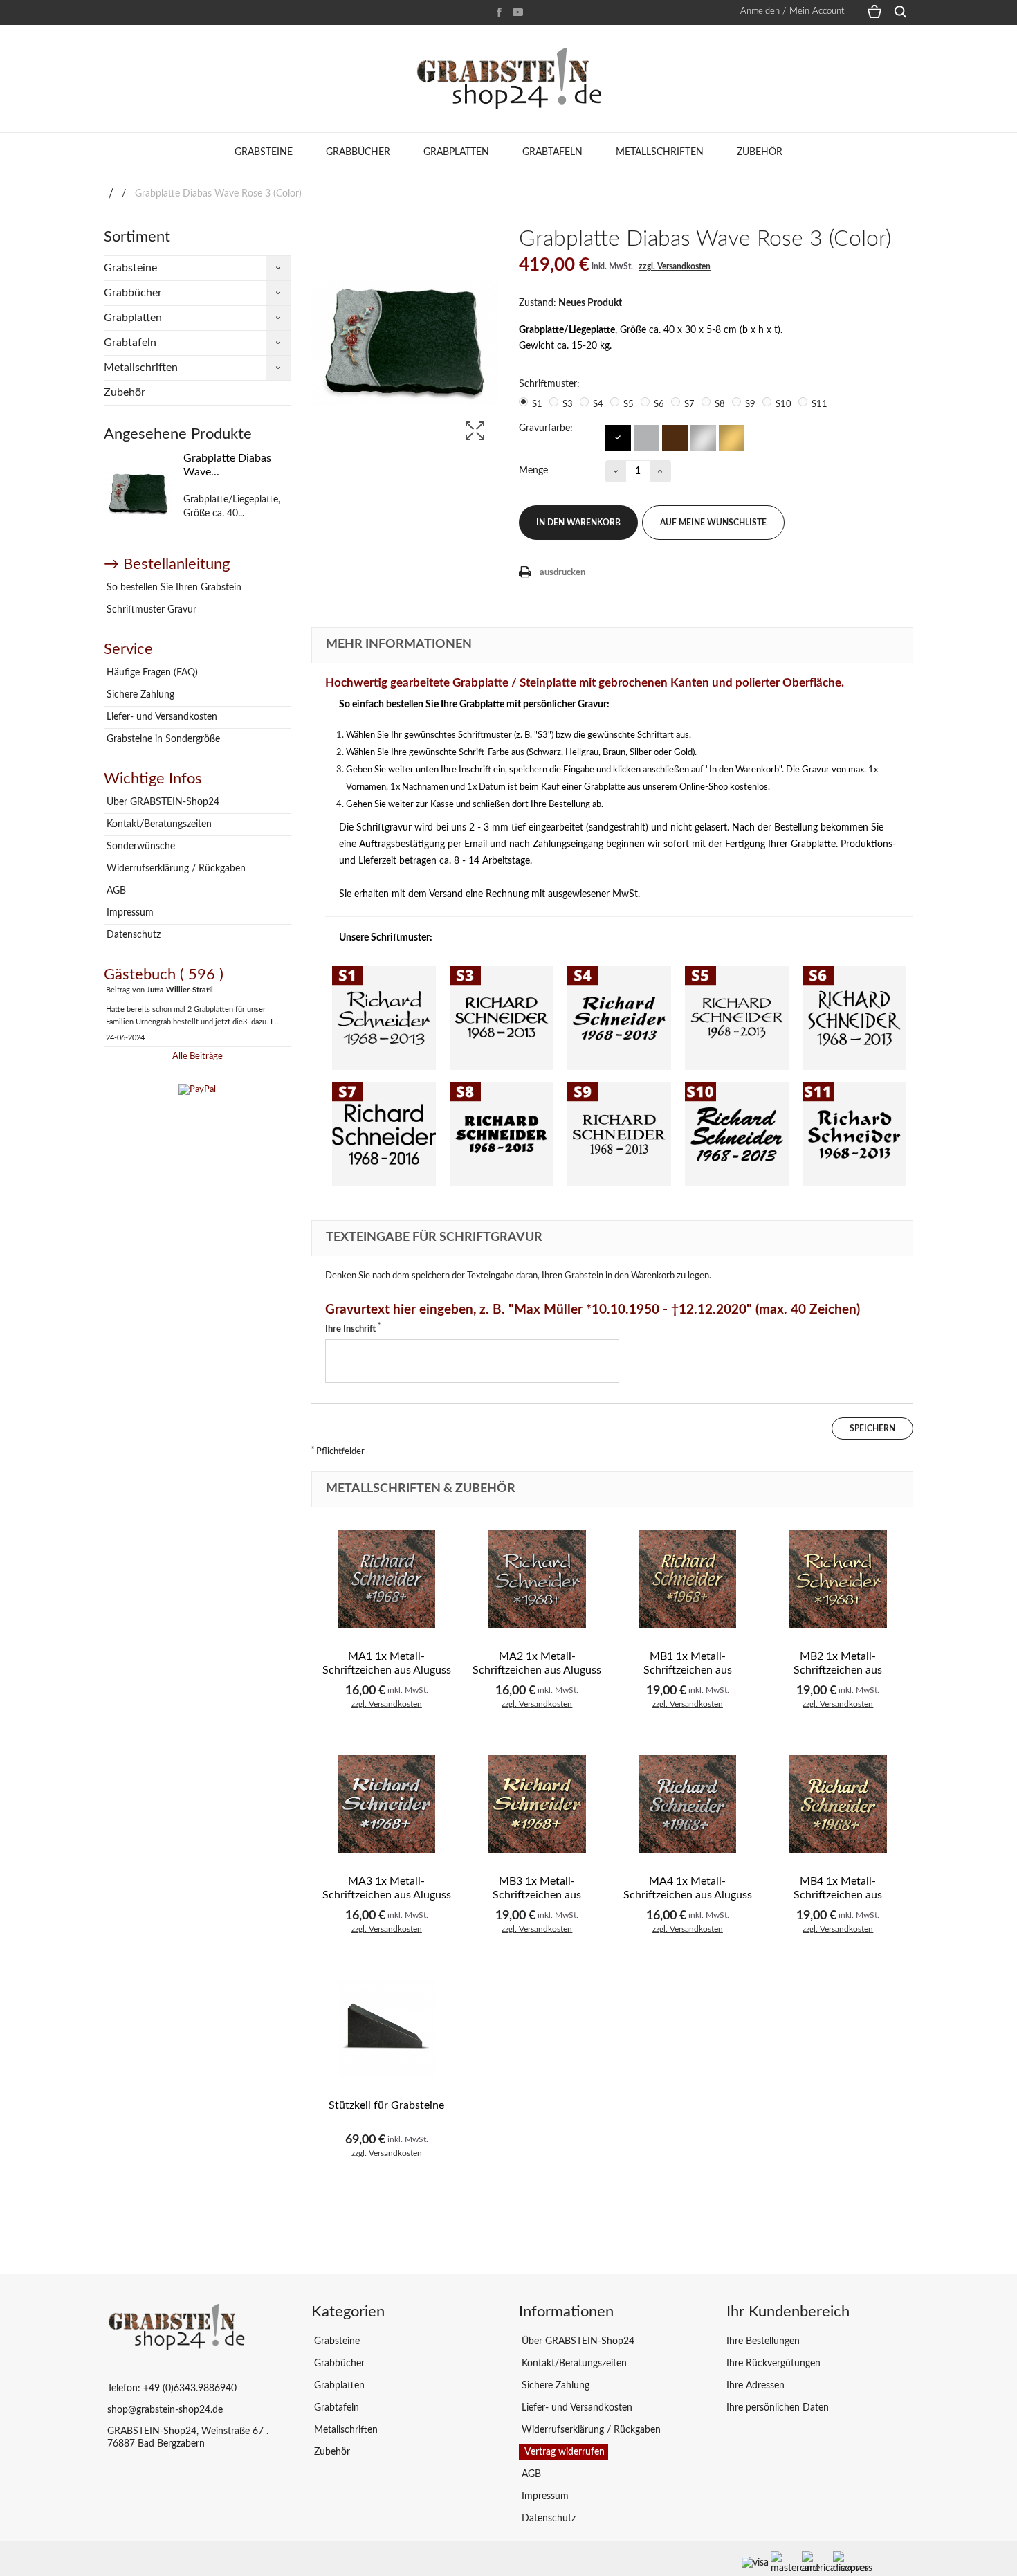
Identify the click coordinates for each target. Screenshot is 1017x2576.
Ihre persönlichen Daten (778, 2408)
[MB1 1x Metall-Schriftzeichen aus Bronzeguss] (688, 1579)
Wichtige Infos (153, 779)
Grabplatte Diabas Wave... (227, 465)
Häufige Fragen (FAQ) (151, 673)
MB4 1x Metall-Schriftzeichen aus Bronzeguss (838, 1895)
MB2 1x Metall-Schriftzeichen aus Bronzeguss (838, 1670)
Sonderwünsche (139, 846)
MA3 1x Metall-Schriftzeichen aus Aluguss (387, 1888)
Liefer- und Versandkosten (161, 717)
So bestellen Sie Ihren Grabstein (173, 588)
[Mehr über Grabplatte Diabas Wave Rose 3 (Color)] (138, 494)
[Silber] (703, 437)
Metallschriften (660, 152)
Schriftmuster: (551, 384)
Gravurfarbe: (547, 428)
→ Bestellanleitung (167, 564)
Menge (533, 471)
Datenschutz (132, 935)
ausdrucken (562, 573)
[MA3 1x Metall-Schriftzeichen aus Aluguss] (387, 1804)
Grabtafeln (552, 152)
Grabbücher (358, 152)
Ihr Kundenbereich (788, 2312)
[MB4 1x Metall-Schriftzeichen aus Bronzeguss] (839, 1804)
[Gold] (731, 437)
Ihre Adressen (755, 2386)
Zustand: (538, 303)
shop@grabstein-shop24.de (165, 2410)
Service (128, 649)
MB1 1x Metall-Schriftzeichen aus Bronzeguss (688, 1670)
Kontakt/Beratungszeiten (158, 824)
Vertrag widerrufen (564, 2452)
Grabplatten (456, 152)
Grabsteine (264, 152)
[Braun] (674, 437)
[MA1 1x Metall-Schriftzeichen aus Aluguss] (387, 1579)
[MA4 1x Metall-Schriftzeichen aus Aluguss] (688, 1804)
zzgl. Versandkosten (675, 266)
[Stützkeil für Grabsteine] (387, 2029)
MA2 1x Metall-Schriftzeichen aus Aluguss (537, 1663)
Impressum (129, 913)
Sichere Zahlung (139, 695)
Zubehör (760, 152)
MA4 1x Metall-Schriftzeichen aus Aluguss (688, 1888)
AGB (115, 891)
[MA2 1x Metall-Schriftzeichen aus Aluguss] (538, 1579)
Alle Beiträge (198, 1056)
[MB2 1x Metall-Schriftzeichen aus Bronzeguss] (839, 1579)
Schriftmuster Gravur (150, 610)
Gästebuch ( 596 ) (164, 974)
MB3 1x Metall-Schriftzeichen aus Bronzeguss (537, 1895)
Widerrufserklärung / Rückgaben (175, 869)
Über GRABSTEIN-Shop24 (162, 802)
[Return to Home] (111, 194)
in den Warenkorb (578, 523)
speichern (872, 1428)
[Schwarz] (617, 437)
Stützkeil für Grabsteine (386, 2105)
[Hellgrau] (646, 437)
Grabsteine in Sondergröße (162, 739)
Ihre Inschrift (353, 1328)
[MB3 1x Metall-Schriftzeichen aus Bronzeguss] (538, 1804)
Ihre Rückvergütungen (773, 2364)
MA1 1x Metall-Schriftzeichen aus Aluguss (387, 1663)
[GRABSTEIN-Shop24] (508, 79)
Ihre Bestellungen (763, 2341)
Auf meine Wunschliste (713, 523)
